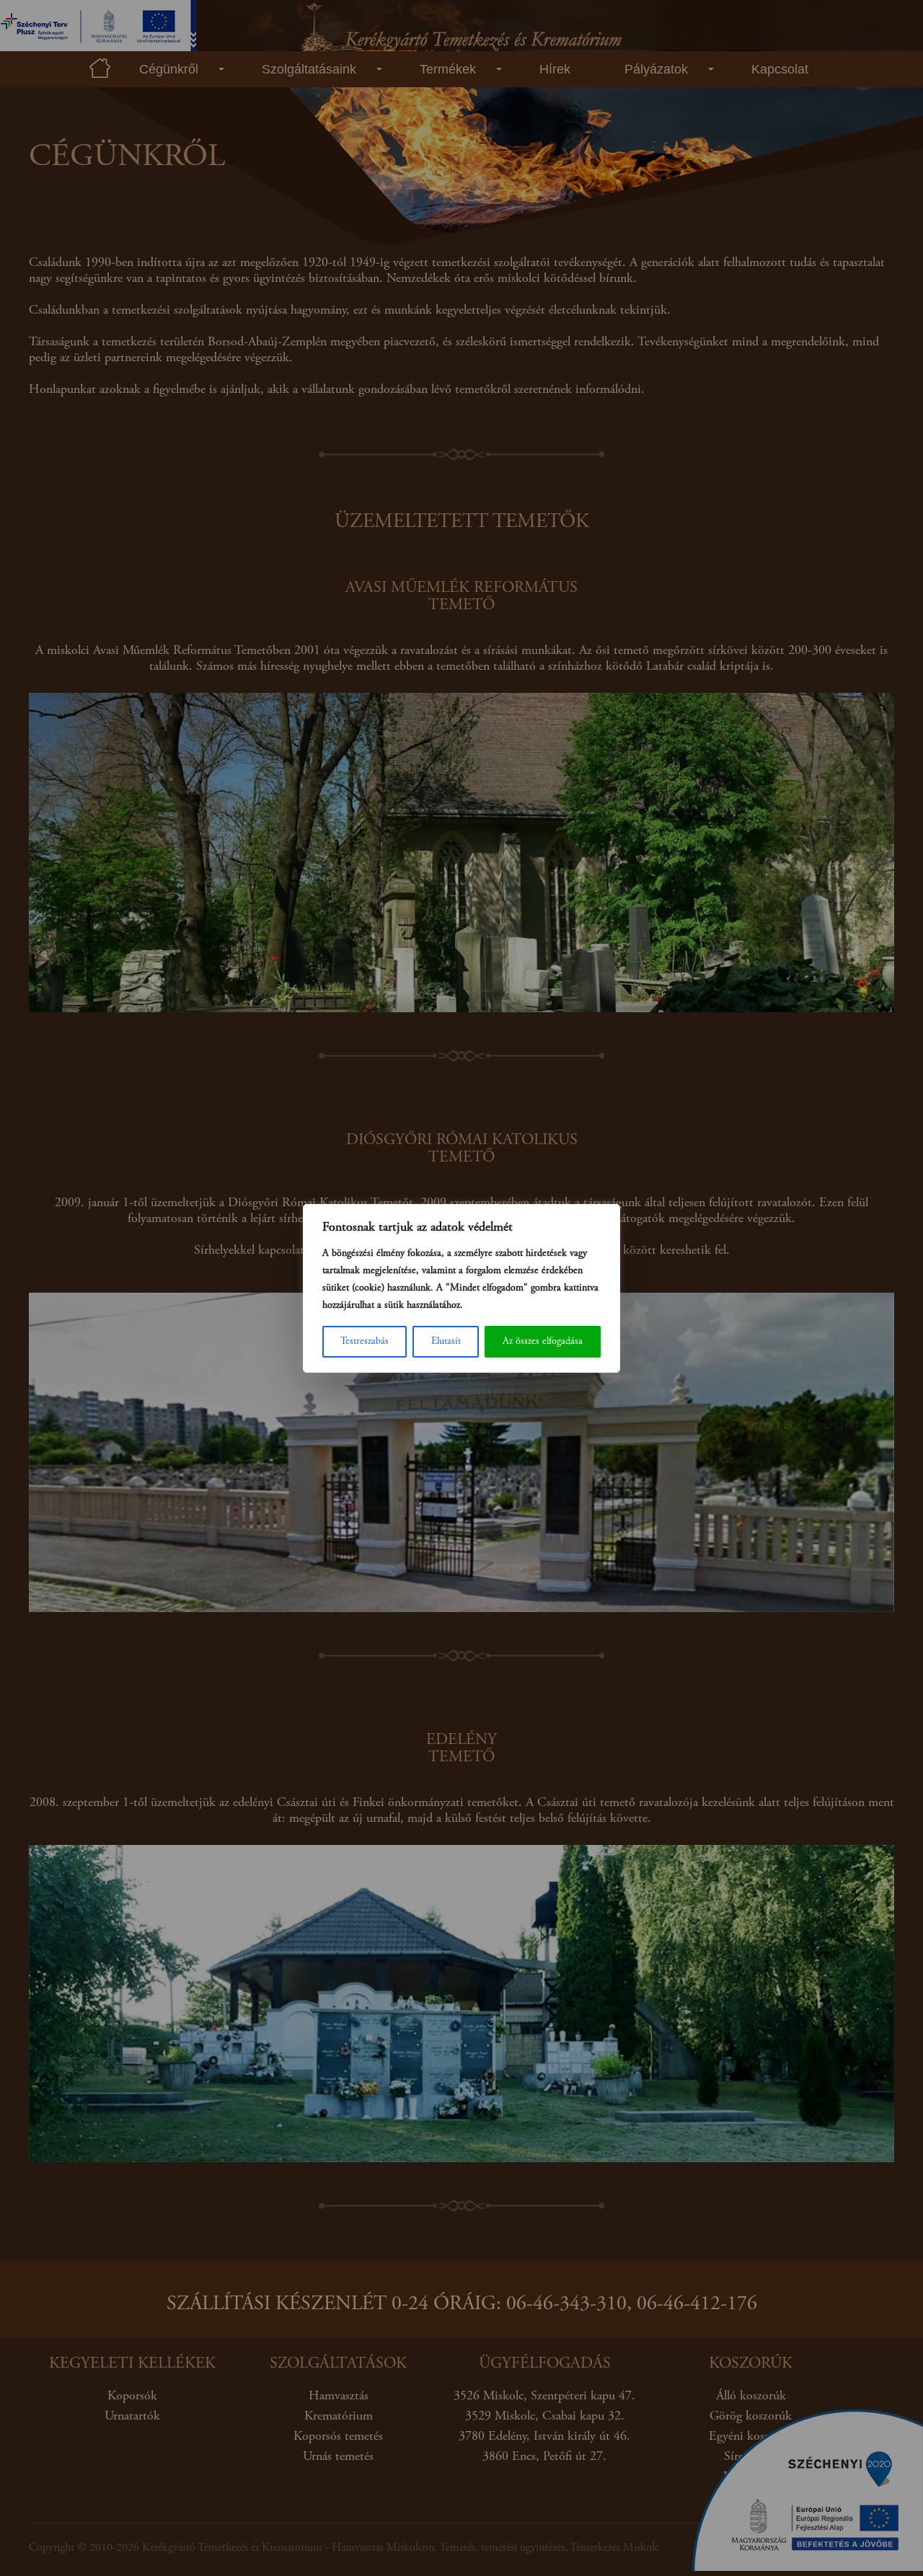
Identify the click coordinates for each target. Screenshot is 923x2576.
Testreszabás (365, 1342)
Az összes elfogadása (543, 1342)
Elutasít (446, 1342)
